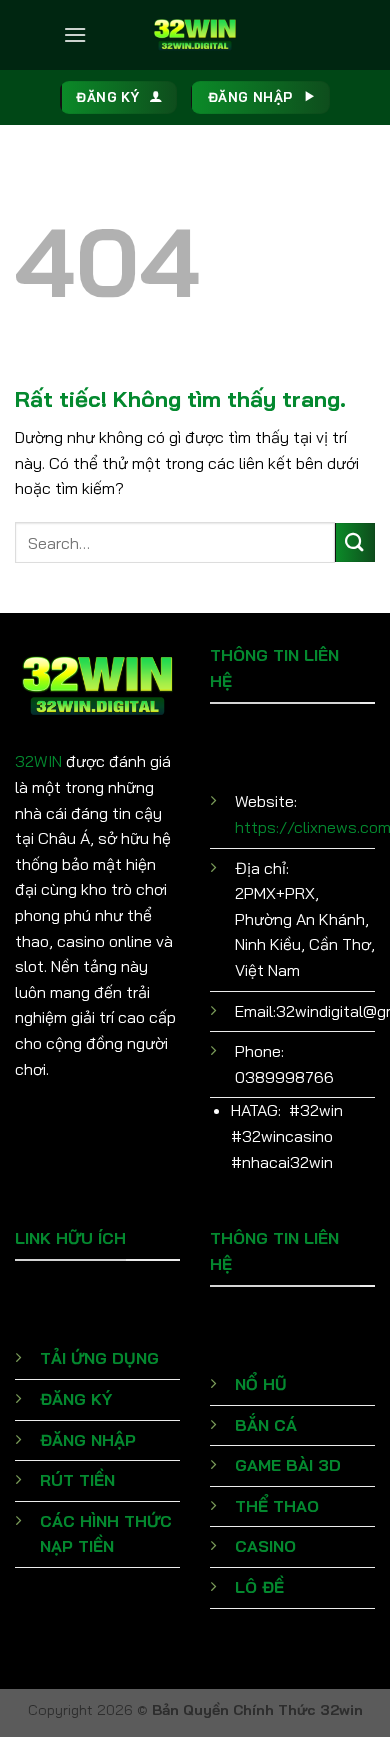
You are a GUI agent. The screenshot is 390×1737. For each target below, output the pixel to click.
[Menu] (75, 34)
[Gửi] (355, 542)
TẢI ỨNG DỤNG (99, 1358)
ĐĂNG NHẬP (88, 1440)
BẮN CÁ (266, 1425)
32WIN (38, 761)
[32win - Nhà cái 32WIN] (195, 35)
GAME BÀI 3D (288, 1465)
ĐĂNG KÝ (76, 1399)
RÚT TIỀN (77, 1480)
